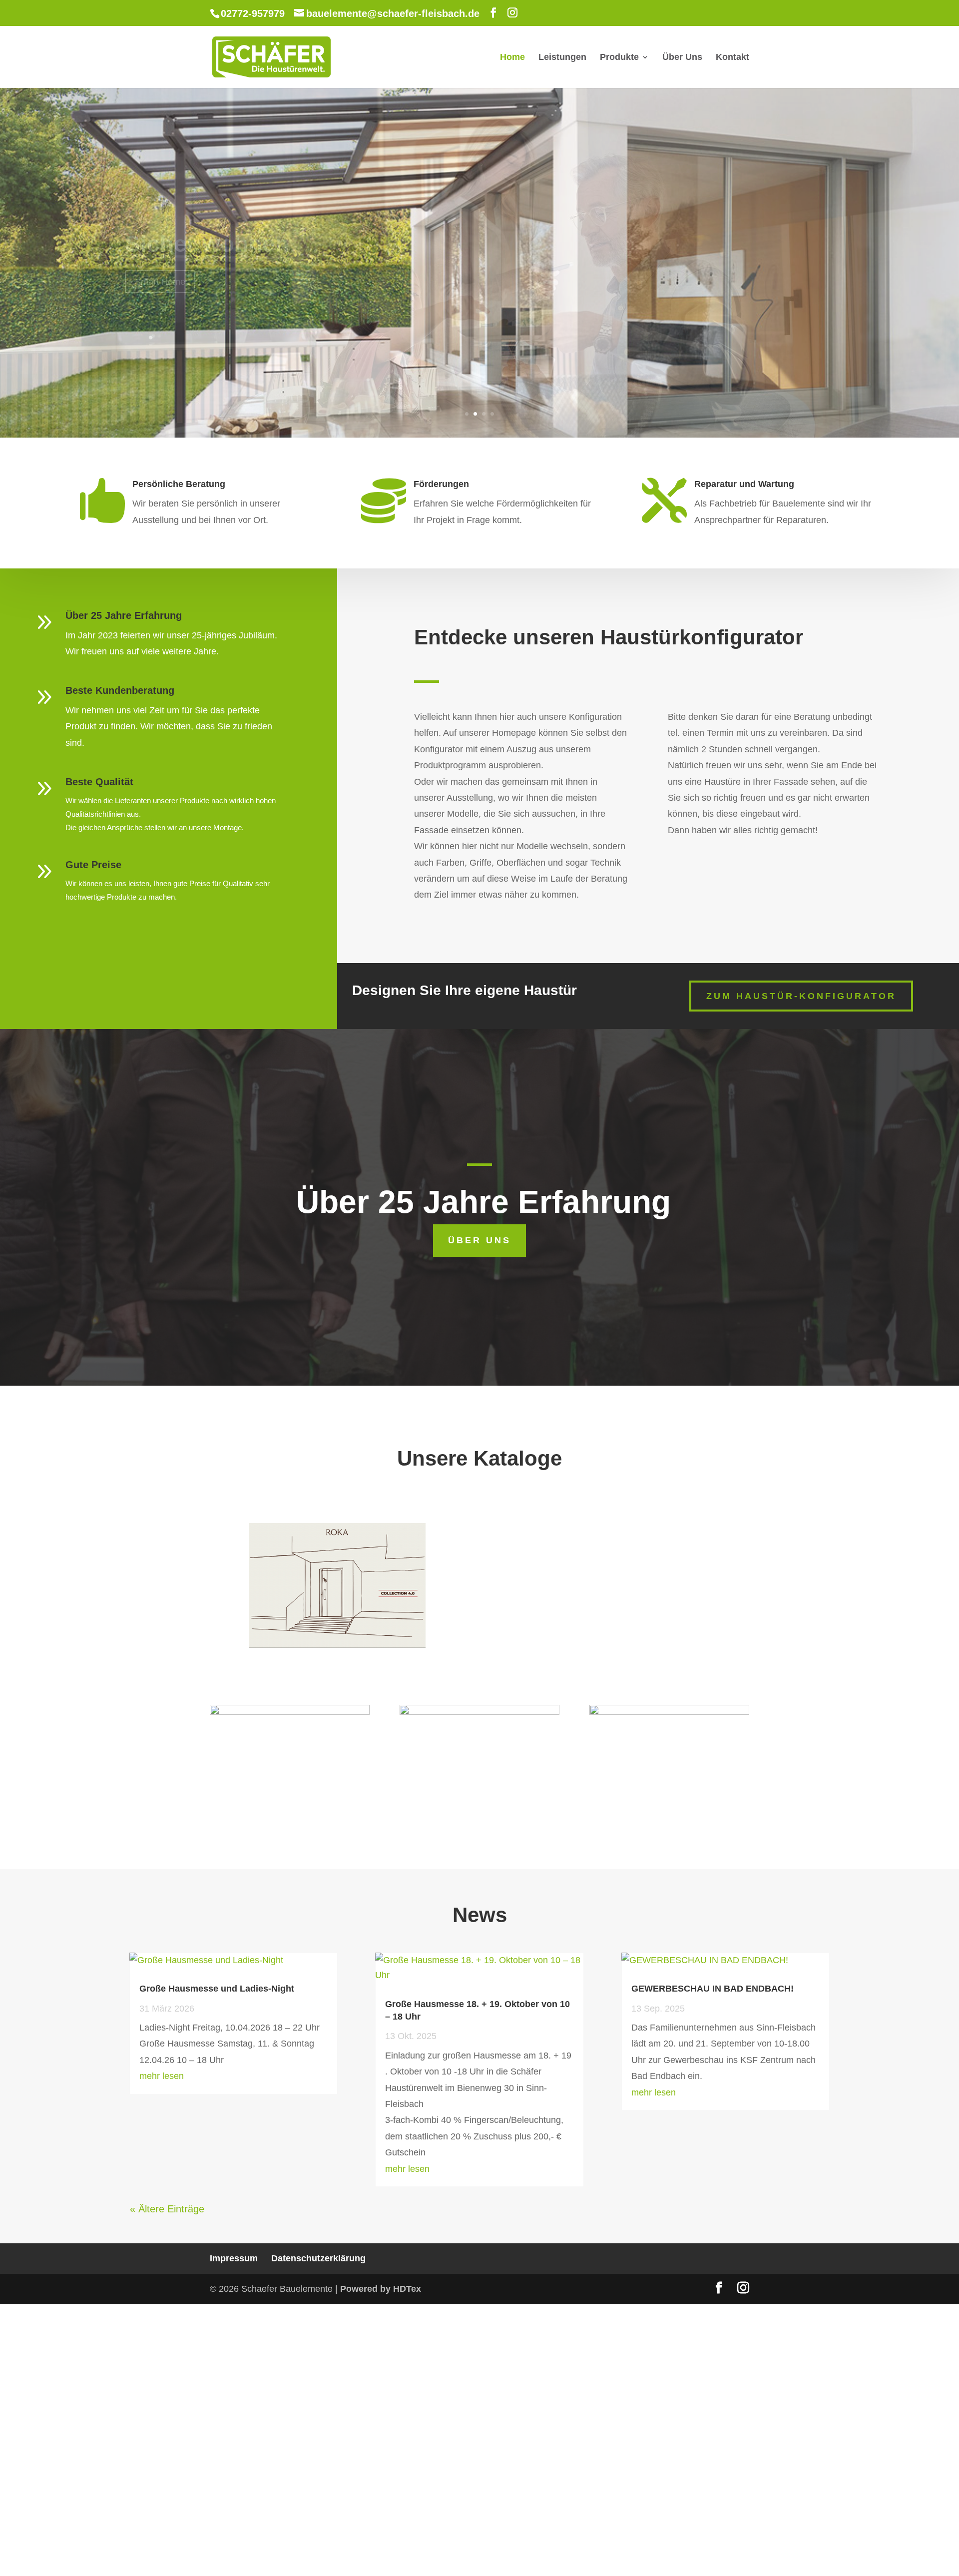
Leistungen (562, 58)
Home (512, 58)
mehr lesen (162, 2076)
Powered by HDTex (381, 2289)
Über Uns (682, 58)
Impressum (234, 2258)
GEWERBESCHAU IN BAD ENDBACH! (713, 1989)
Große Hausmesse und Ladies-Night (217, 1989)
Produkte (619, 58)
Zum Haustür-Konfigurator (801, 996)
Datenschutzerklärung (318, 2258)
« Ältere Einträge (167, 2209)
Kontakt (732, 58)
